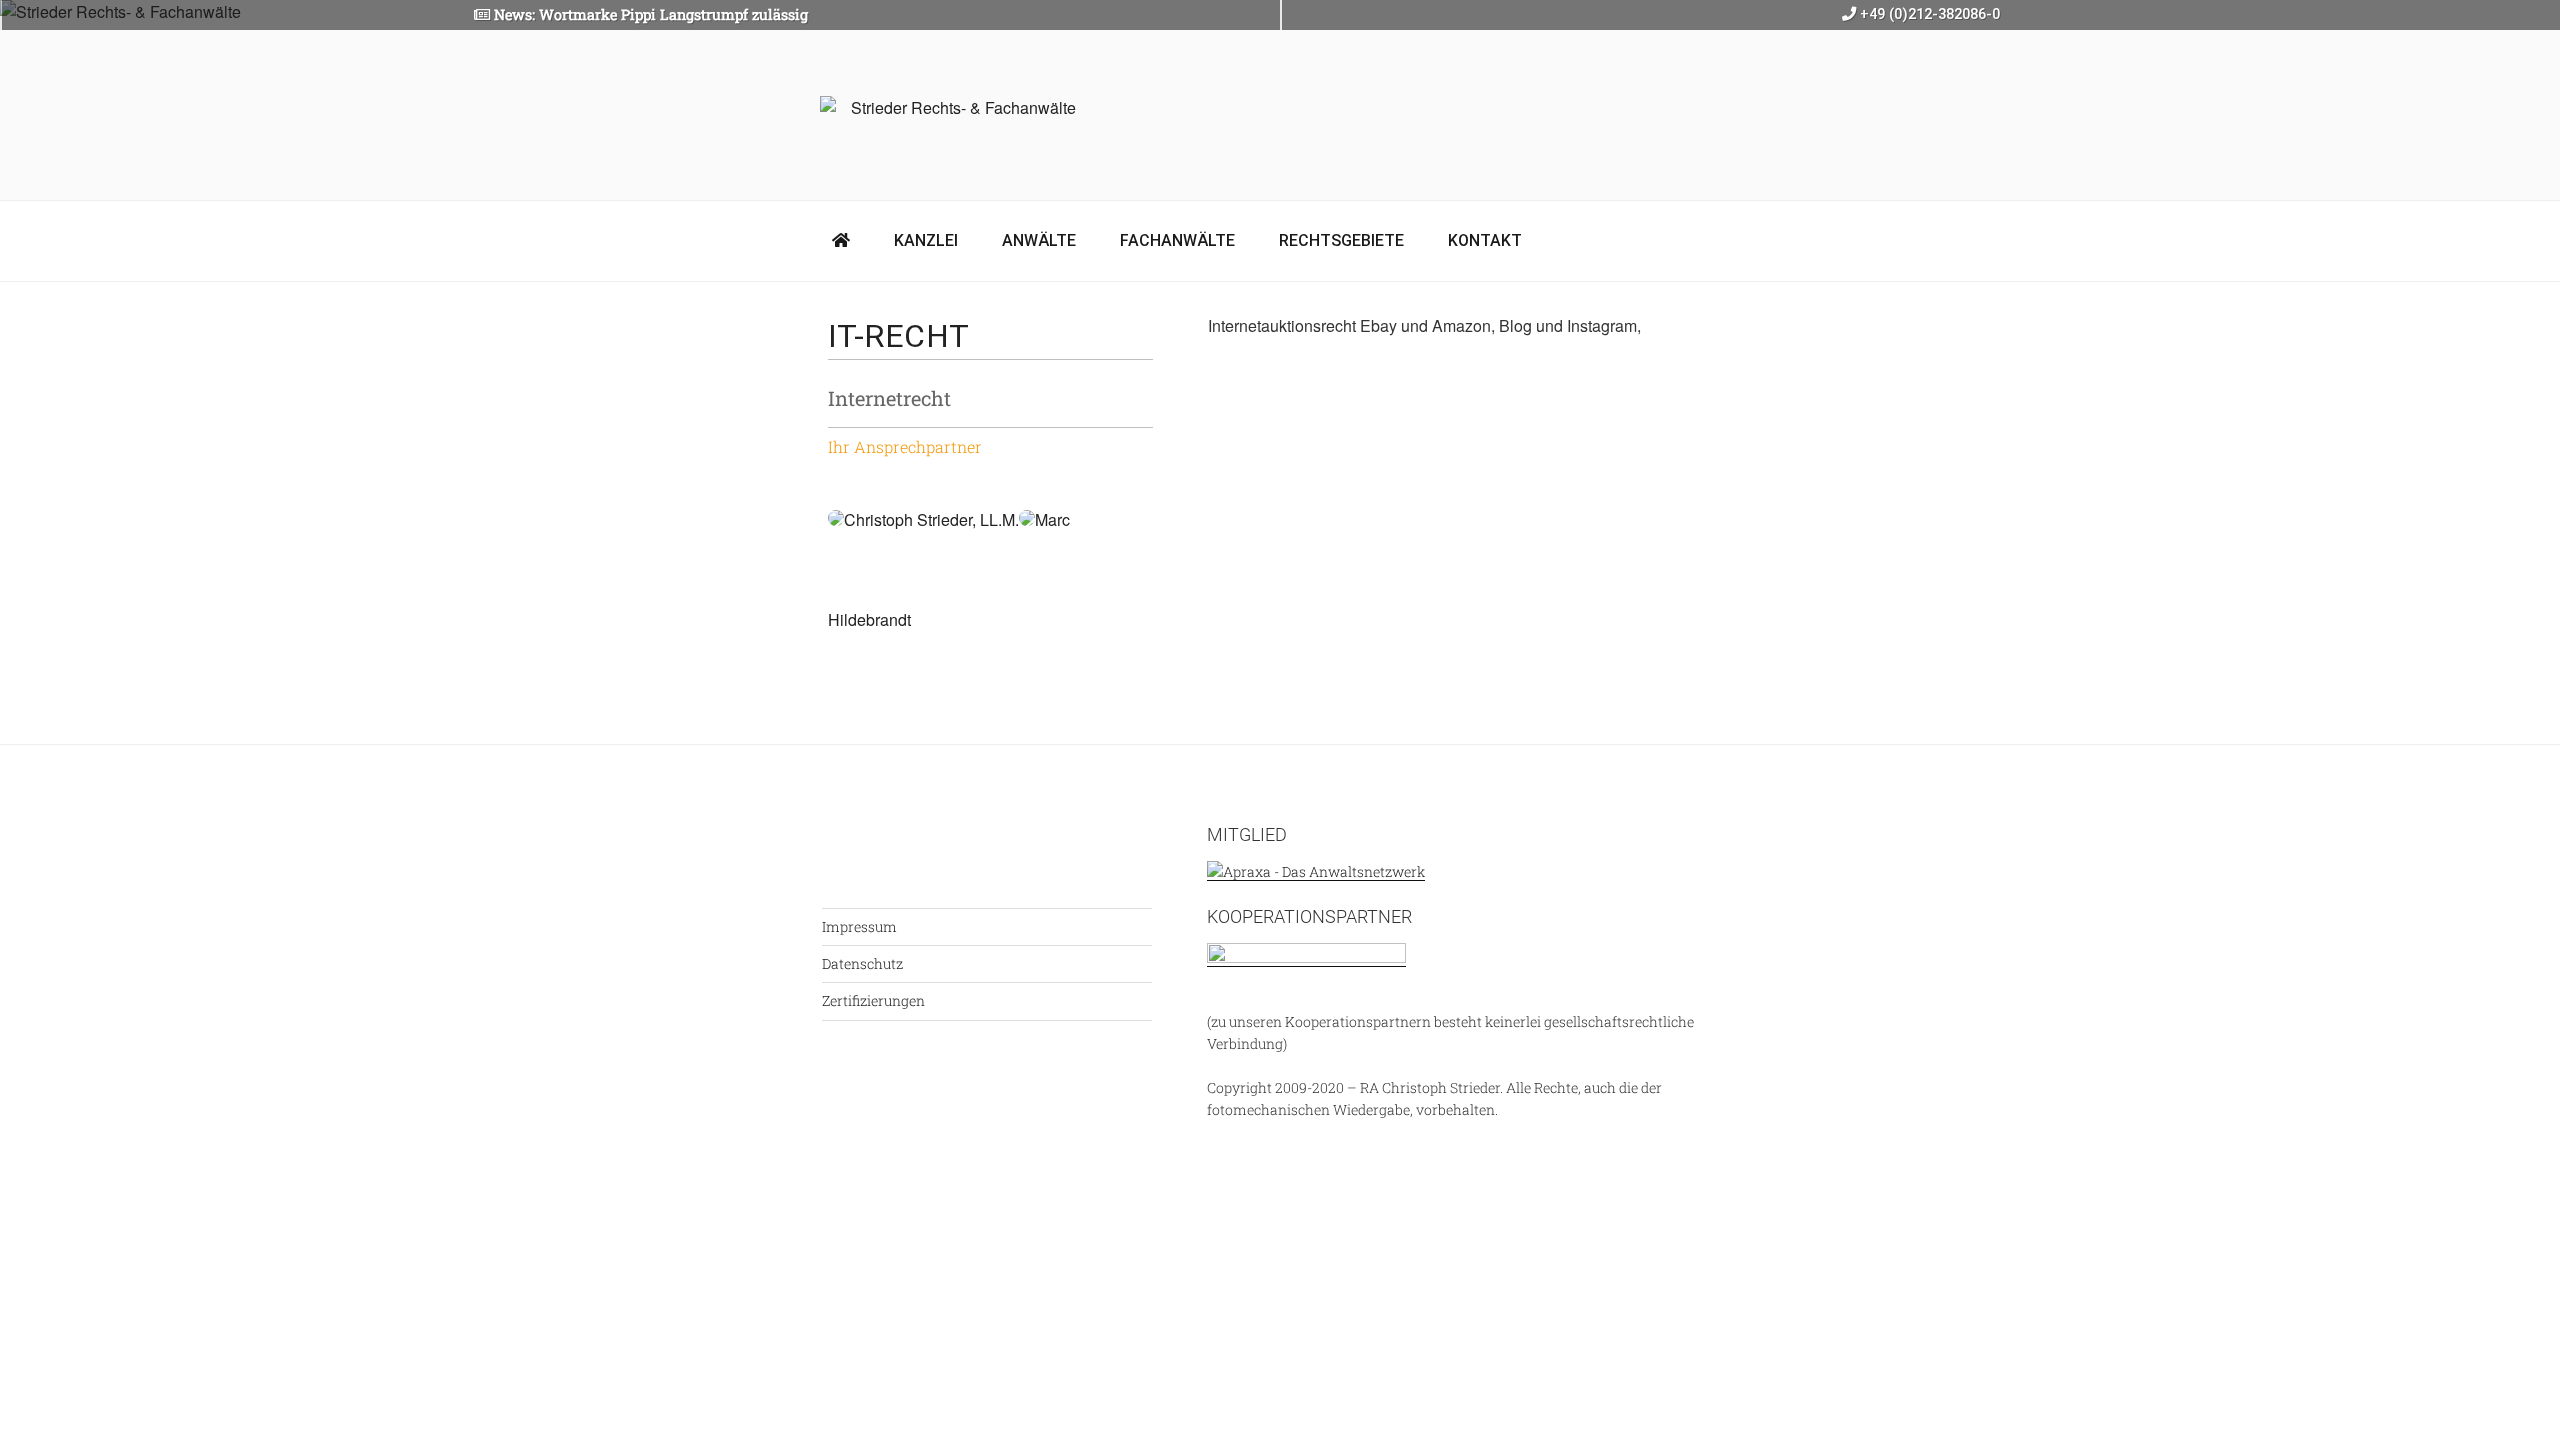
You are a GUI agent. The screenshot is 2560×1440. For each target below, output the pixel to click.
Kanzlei (926, 240)
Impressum (859, 926)
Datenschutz (862, 963)
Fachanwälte (1177, 240)
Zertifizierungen (873, 1000)
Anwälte (1039, 240)
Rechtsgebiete (1341, 240)
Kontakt (1485, 240)
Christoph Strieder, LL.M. (931, 519)
